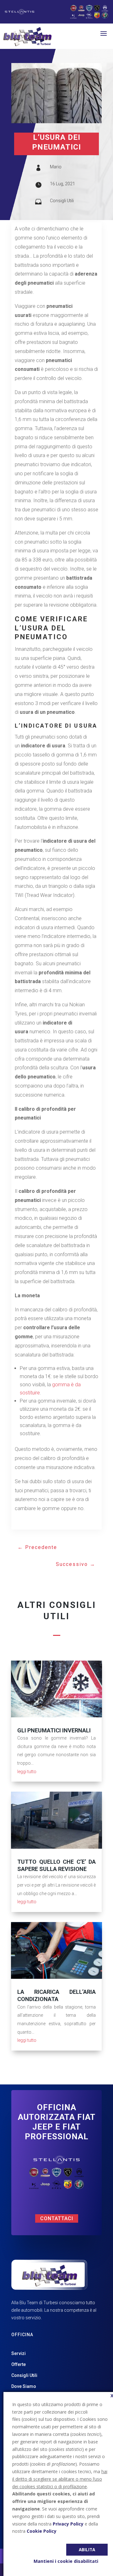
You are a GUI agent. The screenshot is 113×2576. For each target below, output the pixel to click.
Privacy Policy (68, 2524)
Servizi (19, 2353)
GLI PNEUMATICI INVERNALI (54, 1730)
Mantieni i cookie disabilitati (66, 2561)
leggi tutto (27, 1772)
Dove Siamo (24, 2386)
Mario (56, 167)
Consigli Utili (62, 201)
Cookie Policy (42, 2531)
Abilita (87, 2550)
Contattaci (57, 2218)
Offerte (19, 2364)
